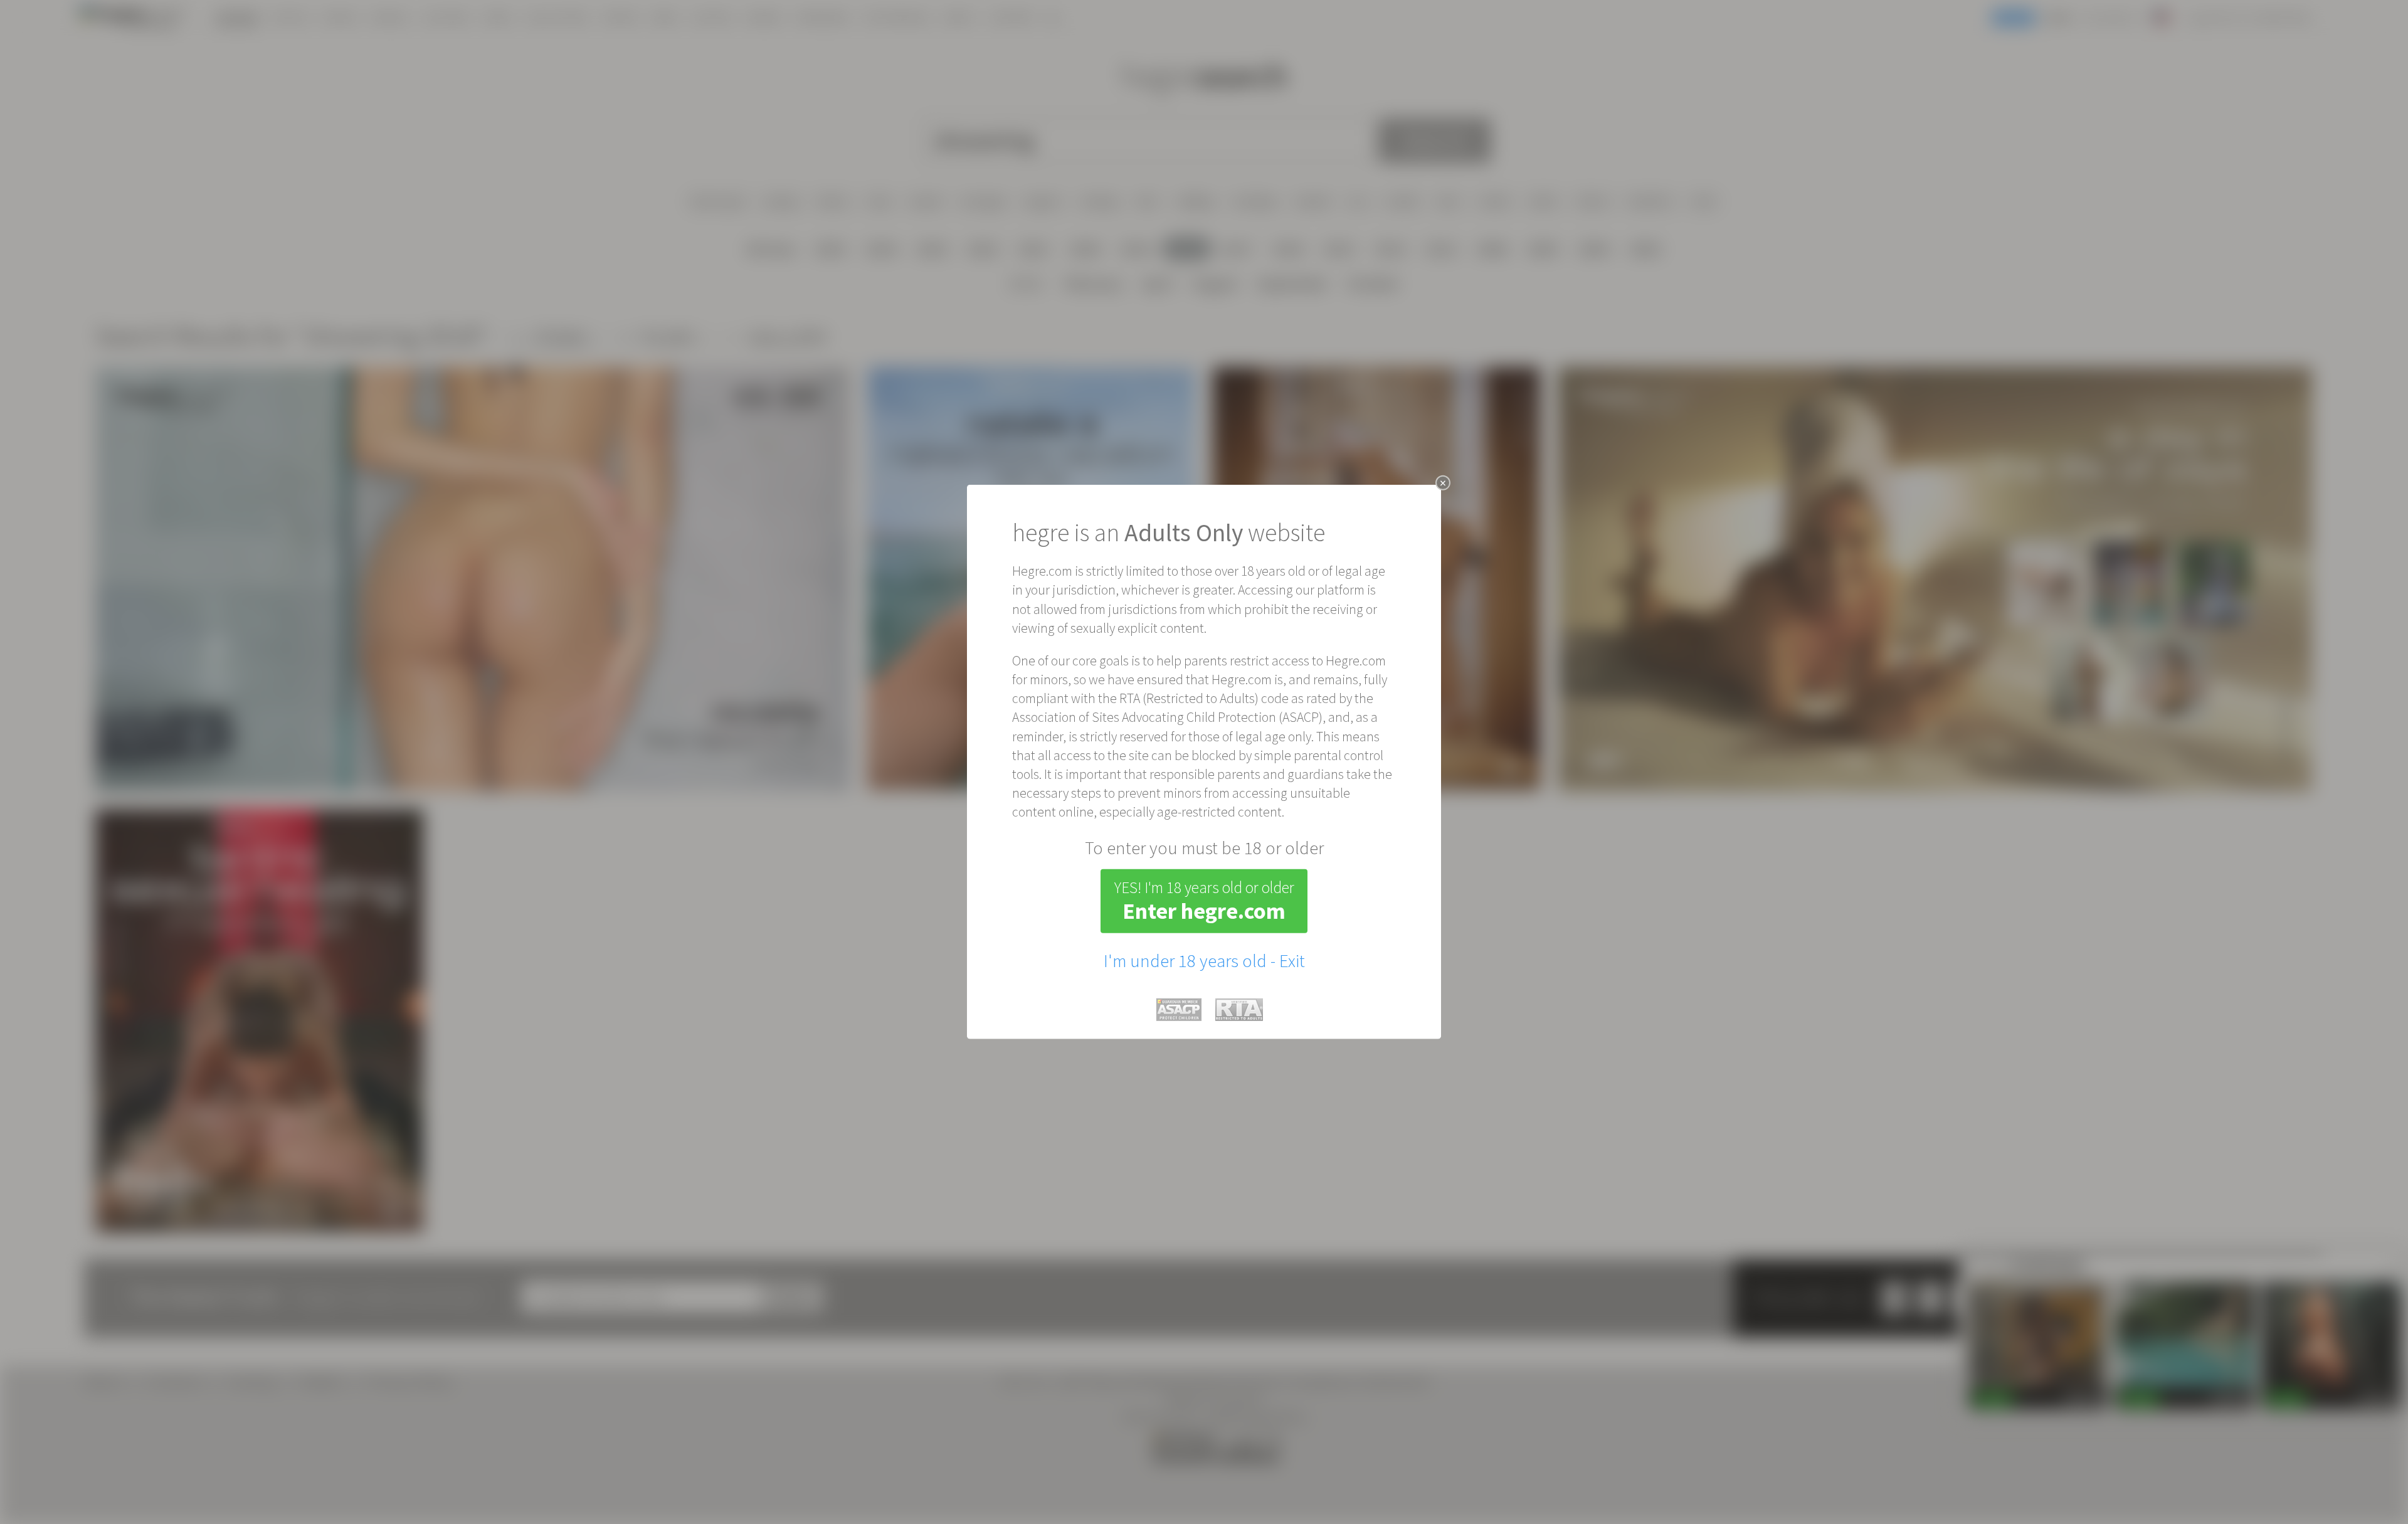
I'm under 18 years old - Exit (1204, 961)
